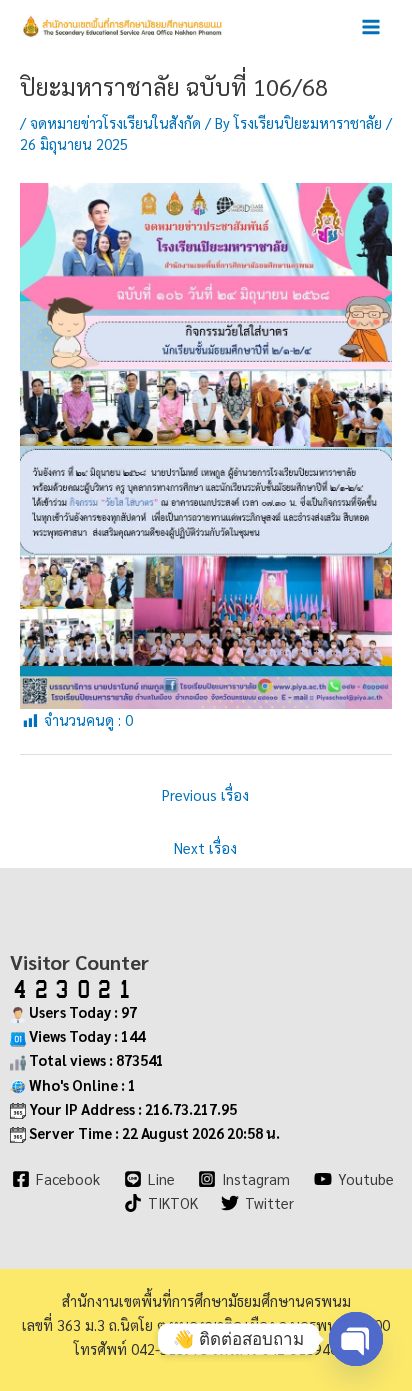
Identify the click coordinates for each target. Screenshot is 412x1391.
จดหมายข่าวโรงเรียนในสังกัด (115, 122)
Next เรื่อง (205, 847)
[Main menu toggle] (371, 27)
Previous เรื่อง (205, 794)
